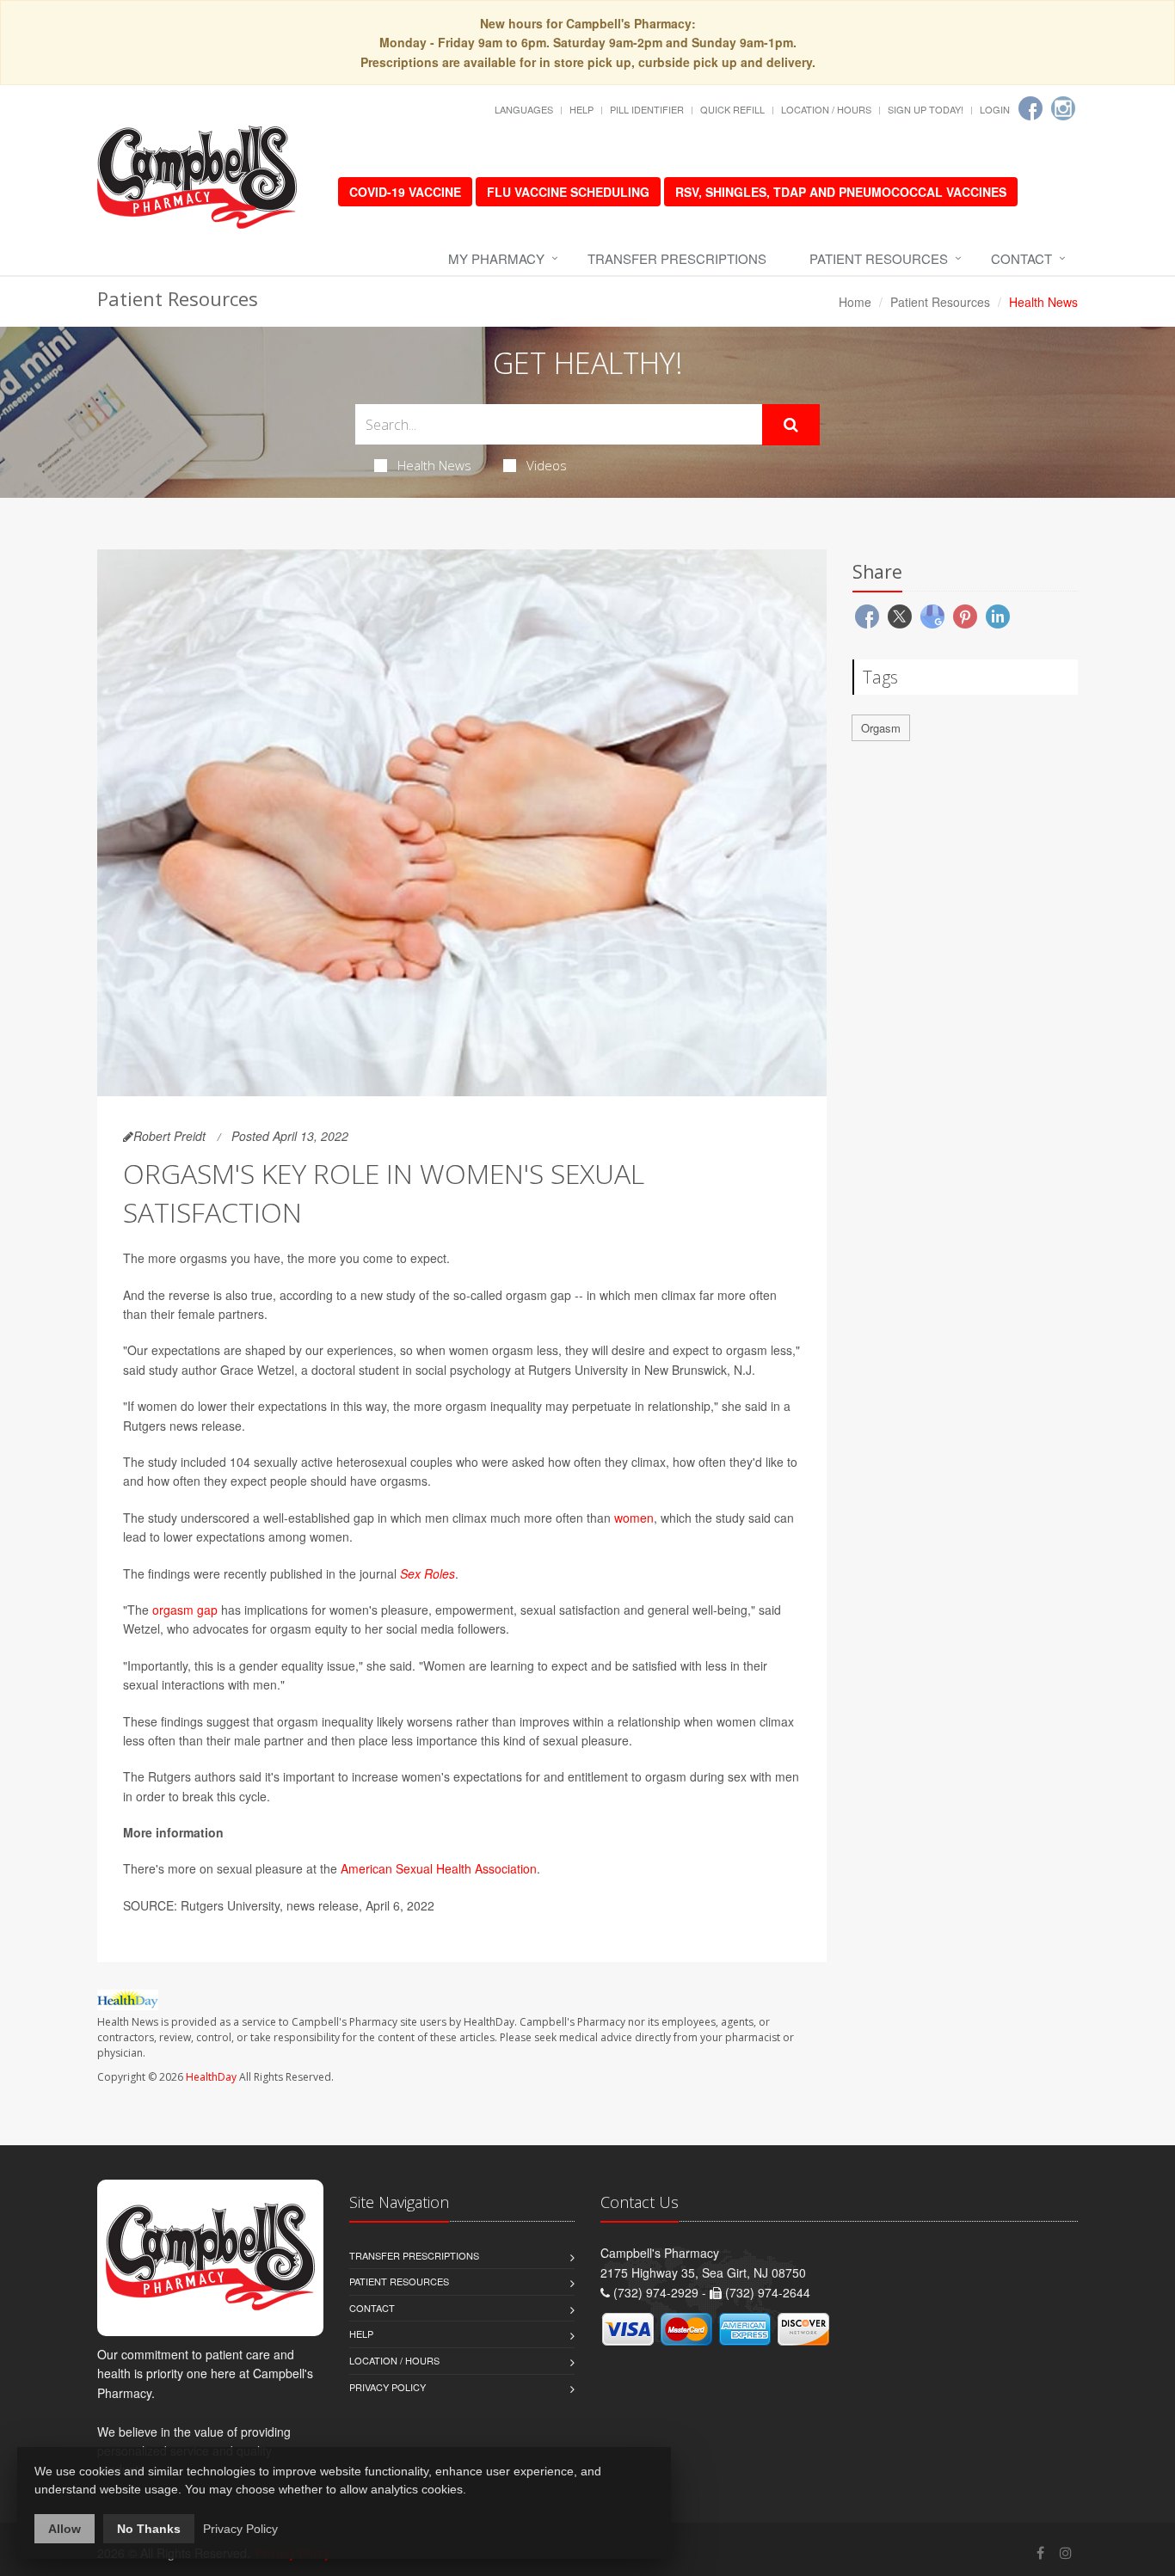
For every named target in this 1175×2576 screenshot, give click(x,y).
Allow (65, 2529)
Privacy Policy (388, 2387)
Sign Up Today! (926, 109)
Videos (547, 465)
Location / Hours (826, 109)
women (634, 1518)
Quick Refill (732, 109)
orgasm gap (185, 1610)
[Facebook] (1030, 108)
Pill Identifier (647, 109)
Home (855, 302)
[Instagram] (1063, 108)
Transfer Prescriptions (677, 258)
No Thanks (149, 2529)
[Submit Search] (791, 425)
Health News (434, 465)
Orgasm (881, 728)
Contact (1021, 258)
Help (581, 109)
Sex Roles (428, 1573)
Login (995, 109)
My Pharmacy (496, 258)
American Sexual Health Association (439, 1868)
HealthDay (211, 2077)
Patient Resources (879, 258)
